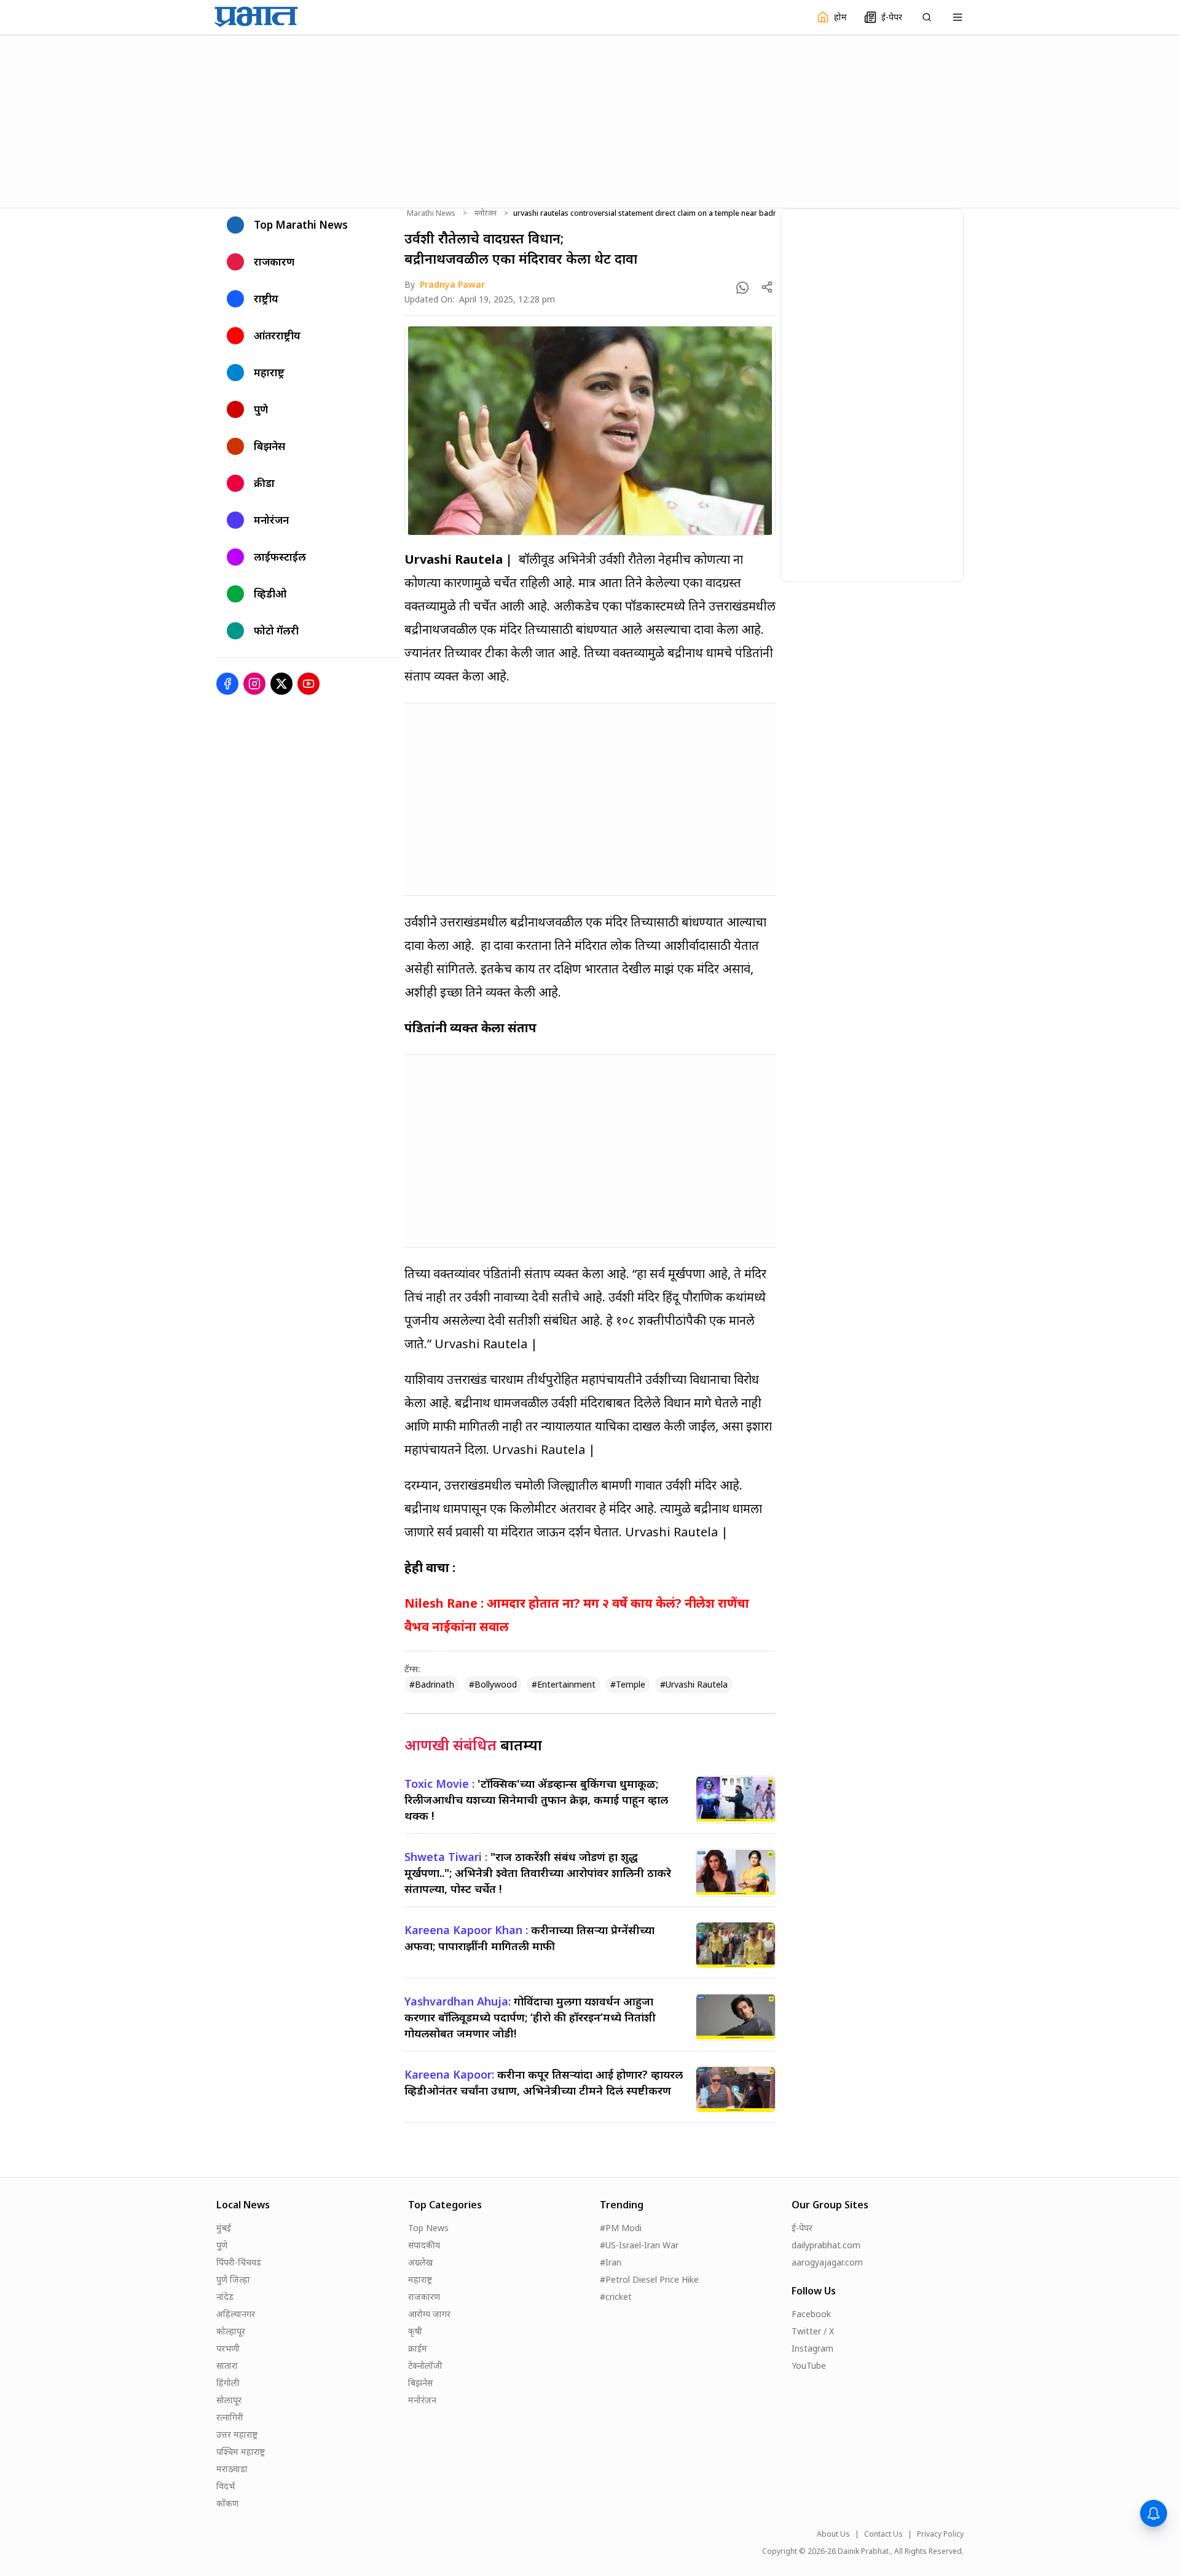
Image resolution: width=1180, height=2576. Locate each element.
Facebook (811, 2314)
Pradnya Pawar (452, 284)
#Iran (611, 2262)
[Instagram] (254, 684)
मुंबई (224, 2228)
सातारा (227, 2365)
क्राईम (418, 2348)
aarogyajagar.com (827, 2262)
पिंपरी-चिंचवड (239, 2262)
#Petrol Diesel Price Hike (649, 2279)
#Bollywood (493, 1684)
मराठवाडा (232, 2469)
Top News (428, 2228)
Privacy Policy (940, 2534)
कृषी (415, 2331)
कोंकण (227, 2503)
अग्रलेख (420, 2262)
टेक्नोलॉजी (425, 2365)
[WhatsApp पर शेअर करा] (742, 288)
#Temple (628, 1684)
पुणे (222, 2245)
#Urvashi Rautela (694, 1684)
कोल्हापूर (231, 2331)
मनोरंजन (486, 213)
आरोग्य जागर (429, 2314)
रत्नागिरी (230, 2417)
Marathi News (431, 213)
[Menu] (958, 17)
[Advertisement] (590, 120)
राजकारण (424, 2297)
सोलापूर (229, 2400)
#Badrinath (432, 1684)
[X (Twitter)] (281, 684)
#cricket (616, 2297)
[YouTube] (309, 684)
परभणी (228, 2348)
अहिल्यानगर (236, 2314)
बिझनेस (420, 2383)
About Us (833, 2534)
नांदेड (225, 2297)
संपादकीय (424, 2245)
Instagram (812, 2348)
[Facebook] (227, 684)
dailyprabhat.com (826, 2245)
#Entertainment (564, 1684)
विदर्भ (226, 2486)
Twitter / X (813, 2331)
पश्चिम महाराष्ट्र (241, 2452)
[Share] (767, 287)
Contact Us (883, 2534)
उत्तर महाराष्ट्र (237, 2434)
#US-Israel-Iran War (639, 2245)
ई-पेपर (802, 2228)
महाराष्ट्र (420, 2279)
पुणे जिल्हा (233, 2279)
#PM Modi (621, 2228)
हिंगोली (228, 2383)
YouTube (809, 2365)
